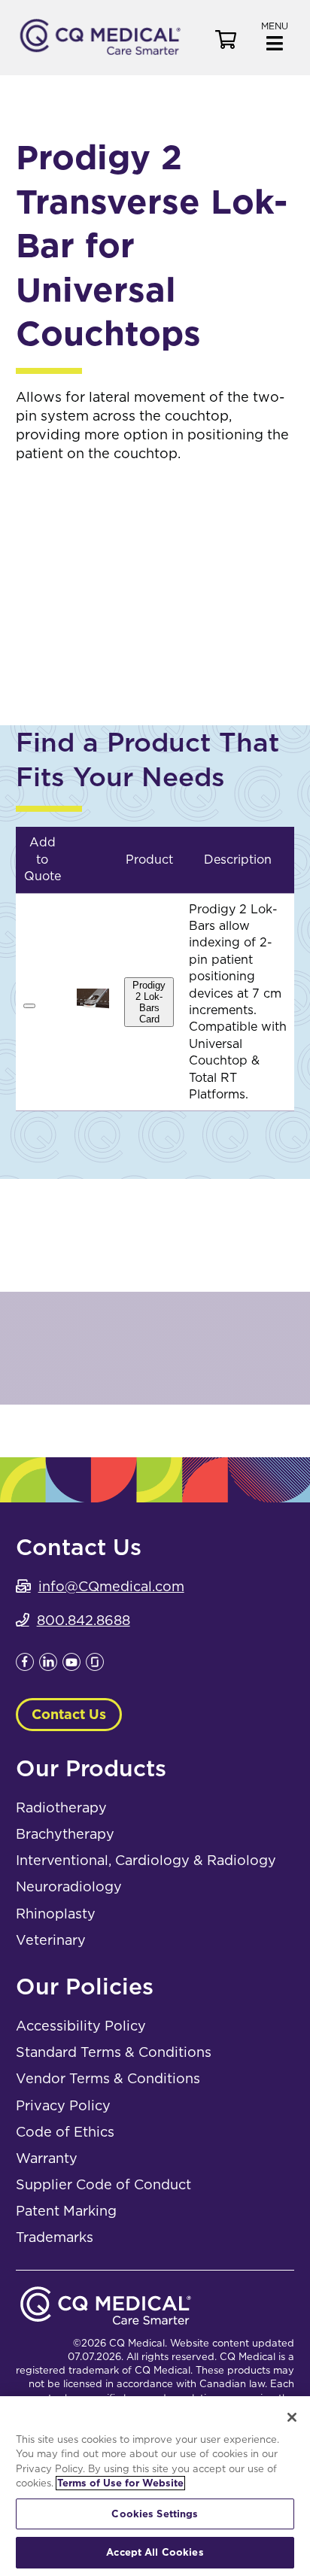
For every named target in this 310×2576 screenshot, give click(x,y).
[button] (275, 35)
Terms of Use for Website (120, 2483)
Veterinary (51, 1940)
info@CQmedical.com (111, 1586)
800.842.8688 (84, 1620)
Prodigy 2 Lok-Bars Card (149, 1002)
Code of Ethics (65, 2132)
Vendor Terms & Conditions (108, 2078)
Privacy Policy (63, 2105)
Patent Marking (66, 2211)
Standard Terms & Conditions (114, 2052)
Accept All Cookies (155, 2552)
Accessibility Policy (81, 2026)
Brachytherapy (65, 1834)
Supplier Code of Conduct (103, 2184)
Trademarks (55, 2237)
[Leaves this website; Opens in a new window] (25, 1666)
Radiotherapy (61, 1807)
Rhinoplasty (56, 1914)
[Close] (292, 2417)
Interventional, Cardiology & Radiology (146, 1860)
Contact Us (69, 1714)
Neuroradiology (69, 1886)
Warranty (47, 2158)
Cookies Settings (155, 2514)
